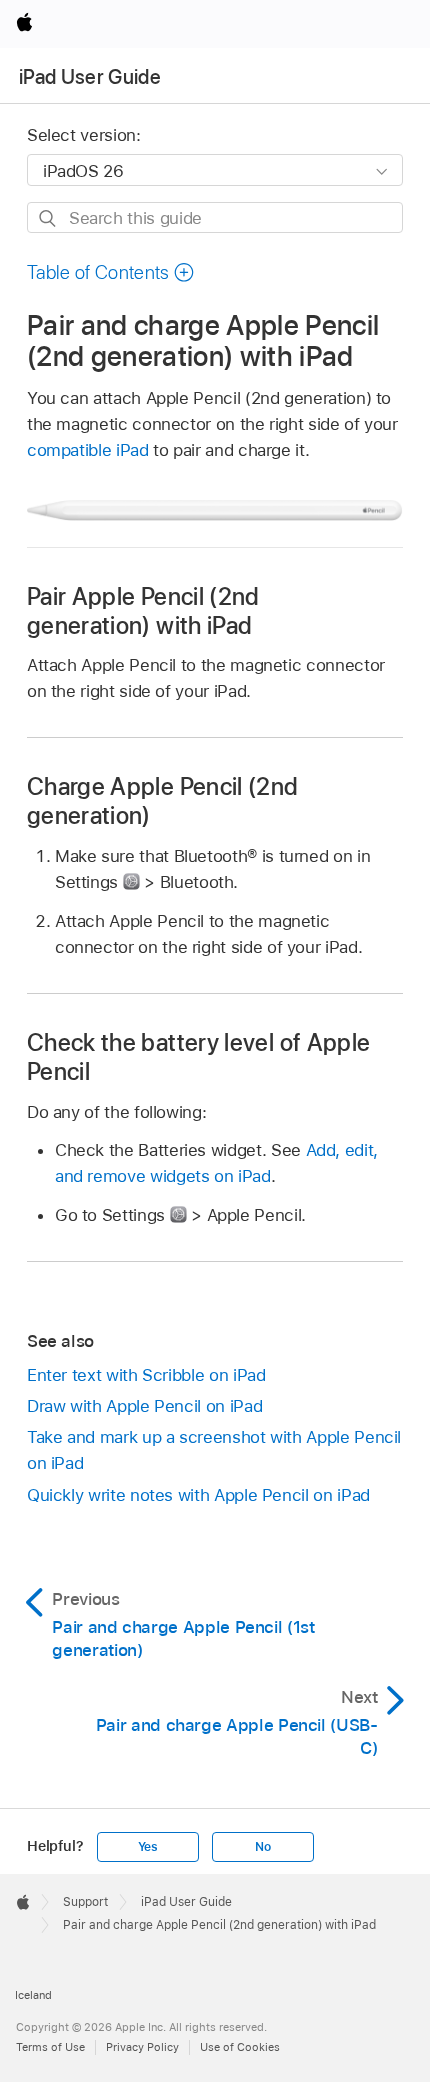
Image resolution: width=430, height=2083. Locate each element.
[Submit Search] (48, 218)
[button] (111, 272)
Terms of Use (50, 2047)
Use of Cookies (240, 2047)
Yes (148, 1847)
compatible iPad (88, 450)
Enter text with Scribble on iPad (146, 1375)
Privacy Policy (142, 2047)
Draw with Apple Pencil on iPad (144, 1406)
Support (85, 1902)
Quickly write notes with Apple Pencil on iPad (198, 1495)
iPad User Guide (90, 77)
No (263, 1847)
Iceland (33, 1995)
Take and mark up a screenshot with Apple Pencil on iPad (214, 1450)
